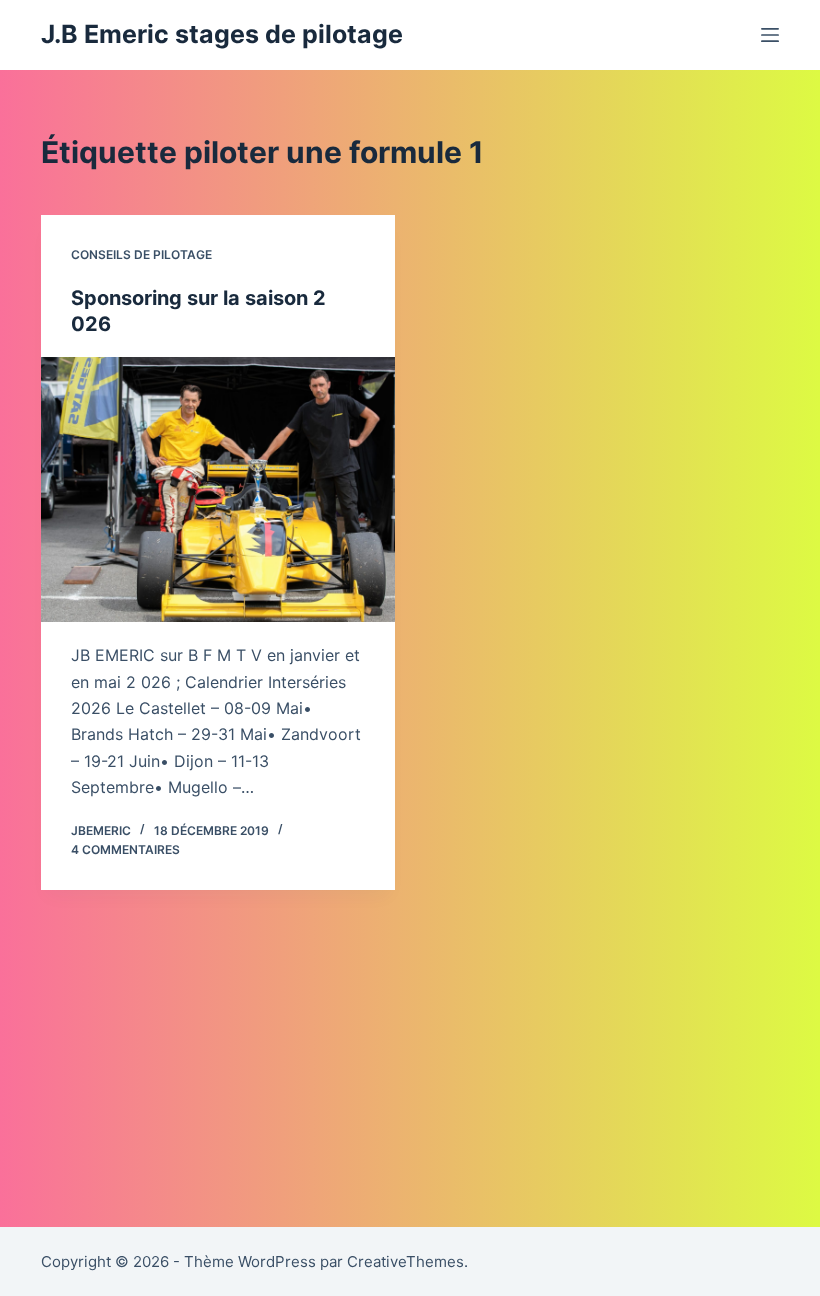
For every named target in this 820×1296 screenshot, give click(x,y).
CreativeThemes (405, 1261)
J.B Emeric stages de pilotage (222, 34)
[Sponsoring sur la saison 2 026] (218, 490)
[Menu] (770, 35)
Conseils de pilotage (141, 254)
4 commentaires (125, 849)
